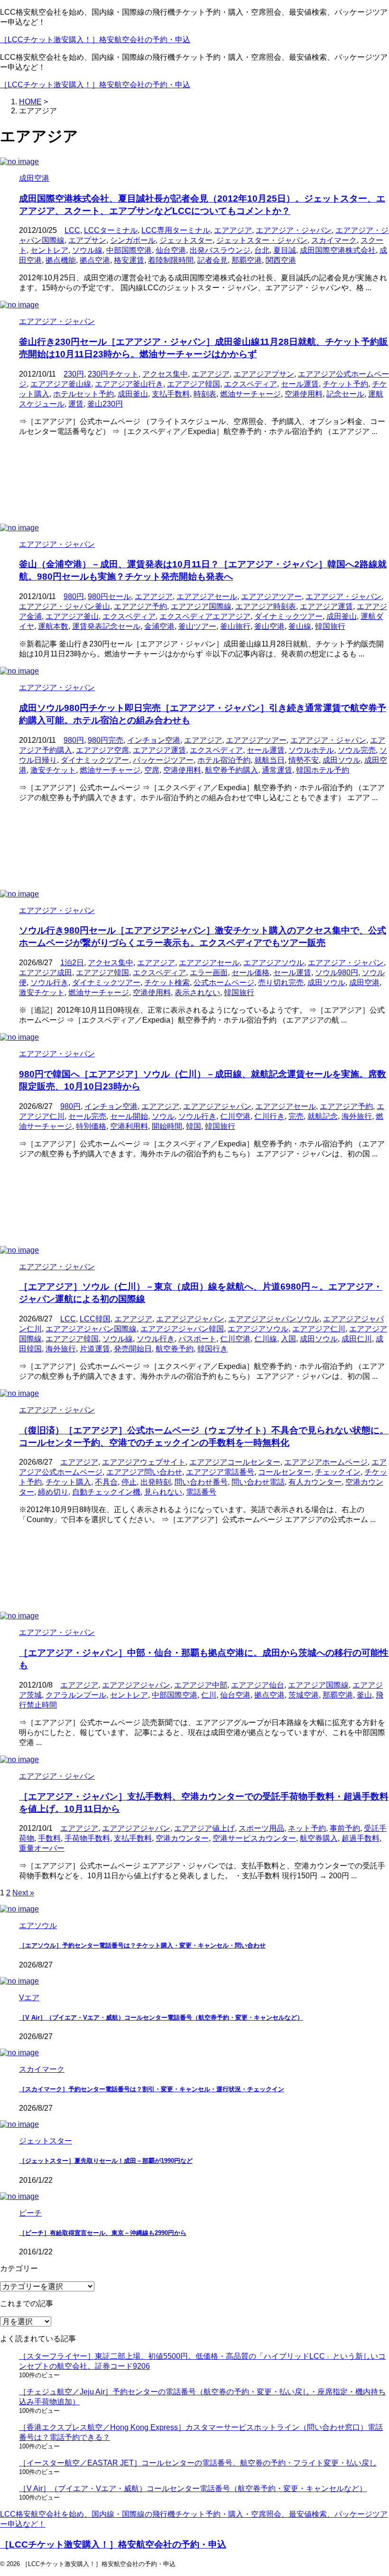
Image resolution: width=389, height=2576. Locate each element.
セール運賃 (300, 384)
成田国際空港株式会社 (338, 250)
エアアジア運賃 (326, 606)
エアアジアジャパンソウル (274, 1319)
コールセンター (285, 1472)
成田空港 (364, 983)
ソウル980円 (337, 973)
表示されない (197, 993)
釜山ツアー (197, 626)
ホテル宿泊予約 (224, 760)
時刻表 (205, 394)
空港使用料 (304, 394)
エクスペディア (250, 384)
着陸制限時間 (171, 260)
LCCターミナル (111, 230)
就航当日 (269, 760)
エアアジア (233, 230)
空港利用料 (129, 1126)
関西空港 (281, 260)
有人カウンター (315, 1482)
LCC (72, 230)
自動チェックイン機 (106, 1492)
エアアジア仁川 (319, 1329)
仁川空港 (235, 1116)
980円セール (109, 596)
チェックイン (338, 1472)
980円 (74, 596)
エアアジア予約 (140, 606)
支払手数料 (171, 394)
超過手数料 (361, 1838)
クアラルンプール (76, 1695)
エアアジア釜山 (72, 616)
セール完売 (87, 1116)
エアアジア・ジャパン (294, 230)
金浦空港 (159, 626)
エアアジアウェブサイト (144, 1462)
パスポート (197, 1339)
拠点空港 (95, 260)
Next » (23, 1893)
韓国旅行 (330, 626)
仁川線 (266, 1339)
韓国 (194, 1126)
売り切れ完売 (281, 983)
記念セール (345, 394)
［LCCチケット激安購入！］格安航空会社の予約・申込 (95, 40)
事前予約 (345, 1828)
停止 (129, 1482)
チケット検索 (167, 983)
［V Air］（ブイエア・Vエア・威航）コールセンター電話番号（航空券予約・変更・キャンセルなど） (161, 2017)
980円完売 (106, 740)
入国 (288, 1339)
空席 (152, 770)
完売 (296, 1116)
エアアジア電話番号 (220, 1472)
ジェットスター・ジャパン (262, 240)
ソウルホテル (311, 750)
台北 (262, 250)
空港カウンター (182, 1838)
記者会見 (213, 260)
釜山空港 (269, 626)
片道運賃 (95, 1349)
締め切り (53, 1492)
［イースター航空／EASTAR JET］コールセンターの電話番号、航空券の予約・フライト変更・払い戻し (198, 2463)
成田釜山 (133, 394)
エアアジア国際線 (201, 606)
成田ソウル (342, 760)
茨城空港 (304, 1695)
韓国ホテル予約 (323, 770)
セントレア (49, 250)
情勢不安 (304, 760)
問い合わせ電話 (258, 1482)
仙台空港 (171, 250)
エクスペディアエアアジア (205, 616)
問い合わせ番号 (201, 1482)
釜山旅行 (235, 626)
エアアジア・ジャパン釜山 (65, 606)
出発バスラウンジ (220, 250)
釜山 (364, 1695)
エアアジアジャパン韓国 (182, 1329)
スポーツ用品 (261, 1828)
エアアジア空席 (102, 750)
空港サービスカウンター (254, 1838)
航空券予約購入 (232, 770)
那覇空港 (247, 260)
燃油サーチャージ (250, 394)
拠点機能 (61, 260)
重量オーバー (42, 1848)
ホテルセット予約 (83, 394)
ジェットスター (186, 240)
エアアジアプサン (264, 374)
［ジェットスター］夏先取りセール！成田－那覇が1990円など (106, 2161)
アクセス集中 (165, 374)
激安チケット (53, 770)
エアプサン (87, 240)
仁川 (209, 1695)
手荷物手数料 (87, 1838)
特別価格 (91, 1126)
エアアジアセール (207, 596)
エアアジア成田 (46, 973)
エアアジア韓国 (194, 384)
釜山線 (300, 626)
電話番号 (201, 1492)
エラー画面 (209, 973)
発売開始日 (133, 1349)
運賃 (76, 404)
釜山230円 (105, 404)
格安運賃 (129, 260)
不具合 (106, 1482)
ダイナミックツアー (288, 616)
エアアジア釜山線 (61, 384)
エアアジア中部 (201, 1685)
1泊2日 (72, 963)
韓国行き (213, 1349)
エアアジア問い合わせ (144, 1472)
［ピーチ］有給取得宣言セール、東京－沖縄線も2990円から (103, 2233)
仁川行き (269, 1116)
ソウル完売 (357, 750)
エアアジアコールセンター (235, 1462)
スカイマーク (334, 240)
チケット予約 (345, 384)
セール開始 (129, 1116)
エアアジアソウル (274, 963)
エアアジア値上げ (204, 1828)
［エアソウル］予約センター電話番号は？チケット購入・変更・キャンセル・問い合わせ (142, 1945)
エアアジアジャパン (217, 1106)
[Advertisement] (194, 480)
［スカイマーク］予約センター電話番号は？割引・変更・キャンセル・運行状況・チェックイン (152, 2089)
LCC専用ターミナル (176, 230)
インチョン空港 (154, 740)
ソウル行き (49, 983)
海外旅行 (357, 1116)
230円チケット (113, 374)
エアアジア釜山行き (129, 384)
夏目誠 (285, 250)
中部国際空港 (129, 250)
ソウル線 (87, 250)
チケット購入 (68, 1482)
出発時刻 (156, 1482)
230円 (74, 374)
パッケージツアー (163, 760)
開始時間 (167, 1126)
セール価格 (250, 973)
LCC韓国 (95, 1319)
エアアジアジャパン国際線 (91, 1329)
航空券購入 (319, 1838)
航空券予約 (175, 1349)
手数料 (49, 1838)
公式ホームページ (224, 983)
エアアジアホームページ (326, 1462)
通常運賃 (277, 770)
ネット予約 (307, 1828)
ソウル (163, 1116)
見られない (163, 1492)
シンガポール (133, 240)
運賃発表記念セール (106, 626)
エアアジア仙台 (258, 1685)
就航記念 (323, 1116)
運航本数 (53, 626)
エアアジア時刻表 (266, 606)
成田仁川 (357, 1339)
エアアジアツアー (271, 596)
